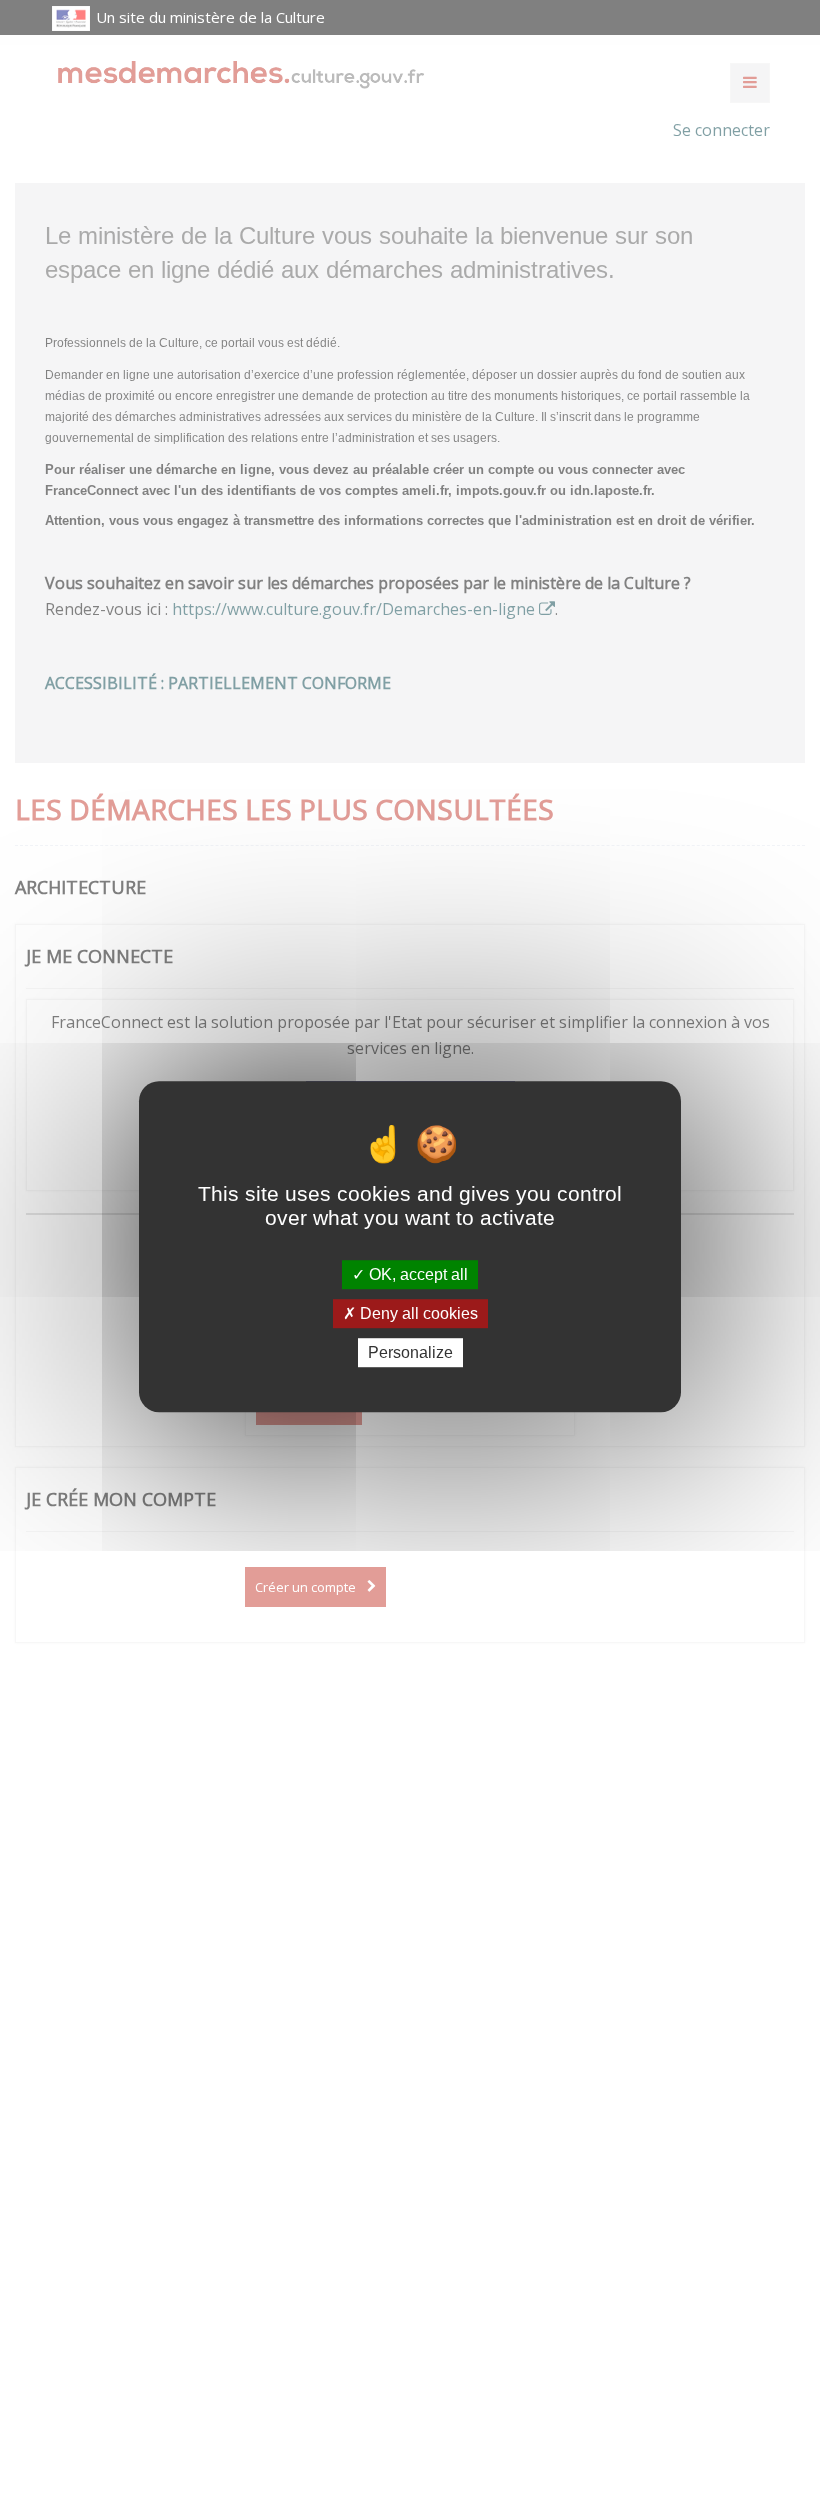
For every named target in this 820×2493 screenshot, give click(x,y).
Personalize (410, 1352)
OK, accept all (416, 1274)
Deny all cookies (417, 1313)
